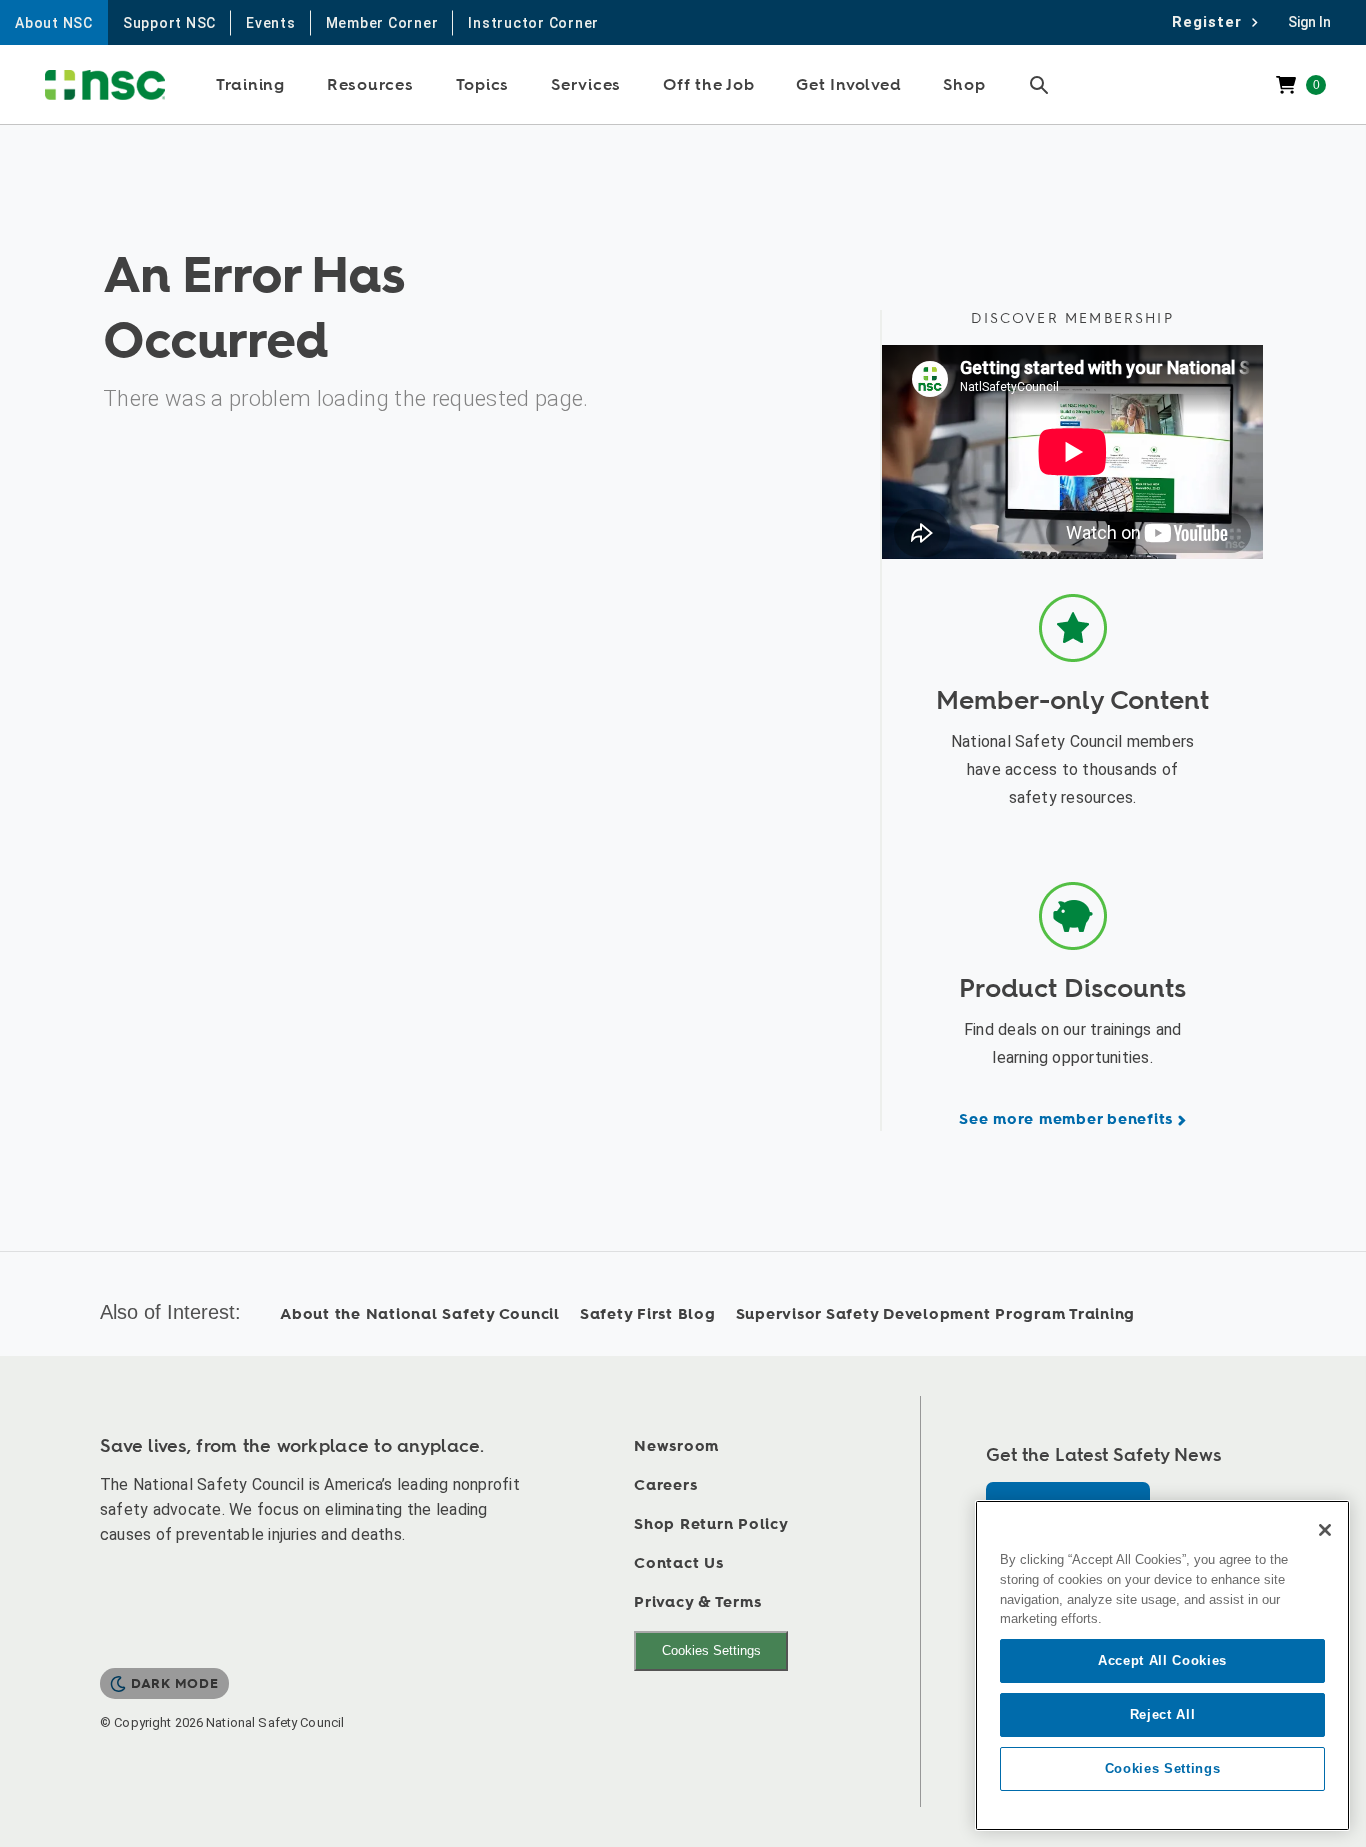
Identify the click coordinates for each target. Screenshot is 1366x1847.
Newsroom (676, 1446)
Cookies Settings (711, 1650)
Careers (665, 1485)
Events (271, 23)
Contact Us (679, 1563)
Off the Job (708, 85)
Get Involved (848, 85)
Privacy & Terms (697, 1602)
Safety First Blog (648, 1314)
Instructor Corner (533, 23)
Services (586, 85)
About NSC (54, 23)
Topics (483, 85)
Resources (370, 85)
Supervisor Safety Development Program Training (936, 1314)
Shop (964, 85)
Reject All (1163, 1714)
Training (250, 85)
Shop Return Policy (711, 1524)
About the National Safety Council (420, 1314)
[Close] (1325, 1530)
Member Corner (382, 23)
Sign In (1309, 22)
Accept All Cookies (1162, 1660)
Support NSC (169, 23)
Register (1212, 22)
